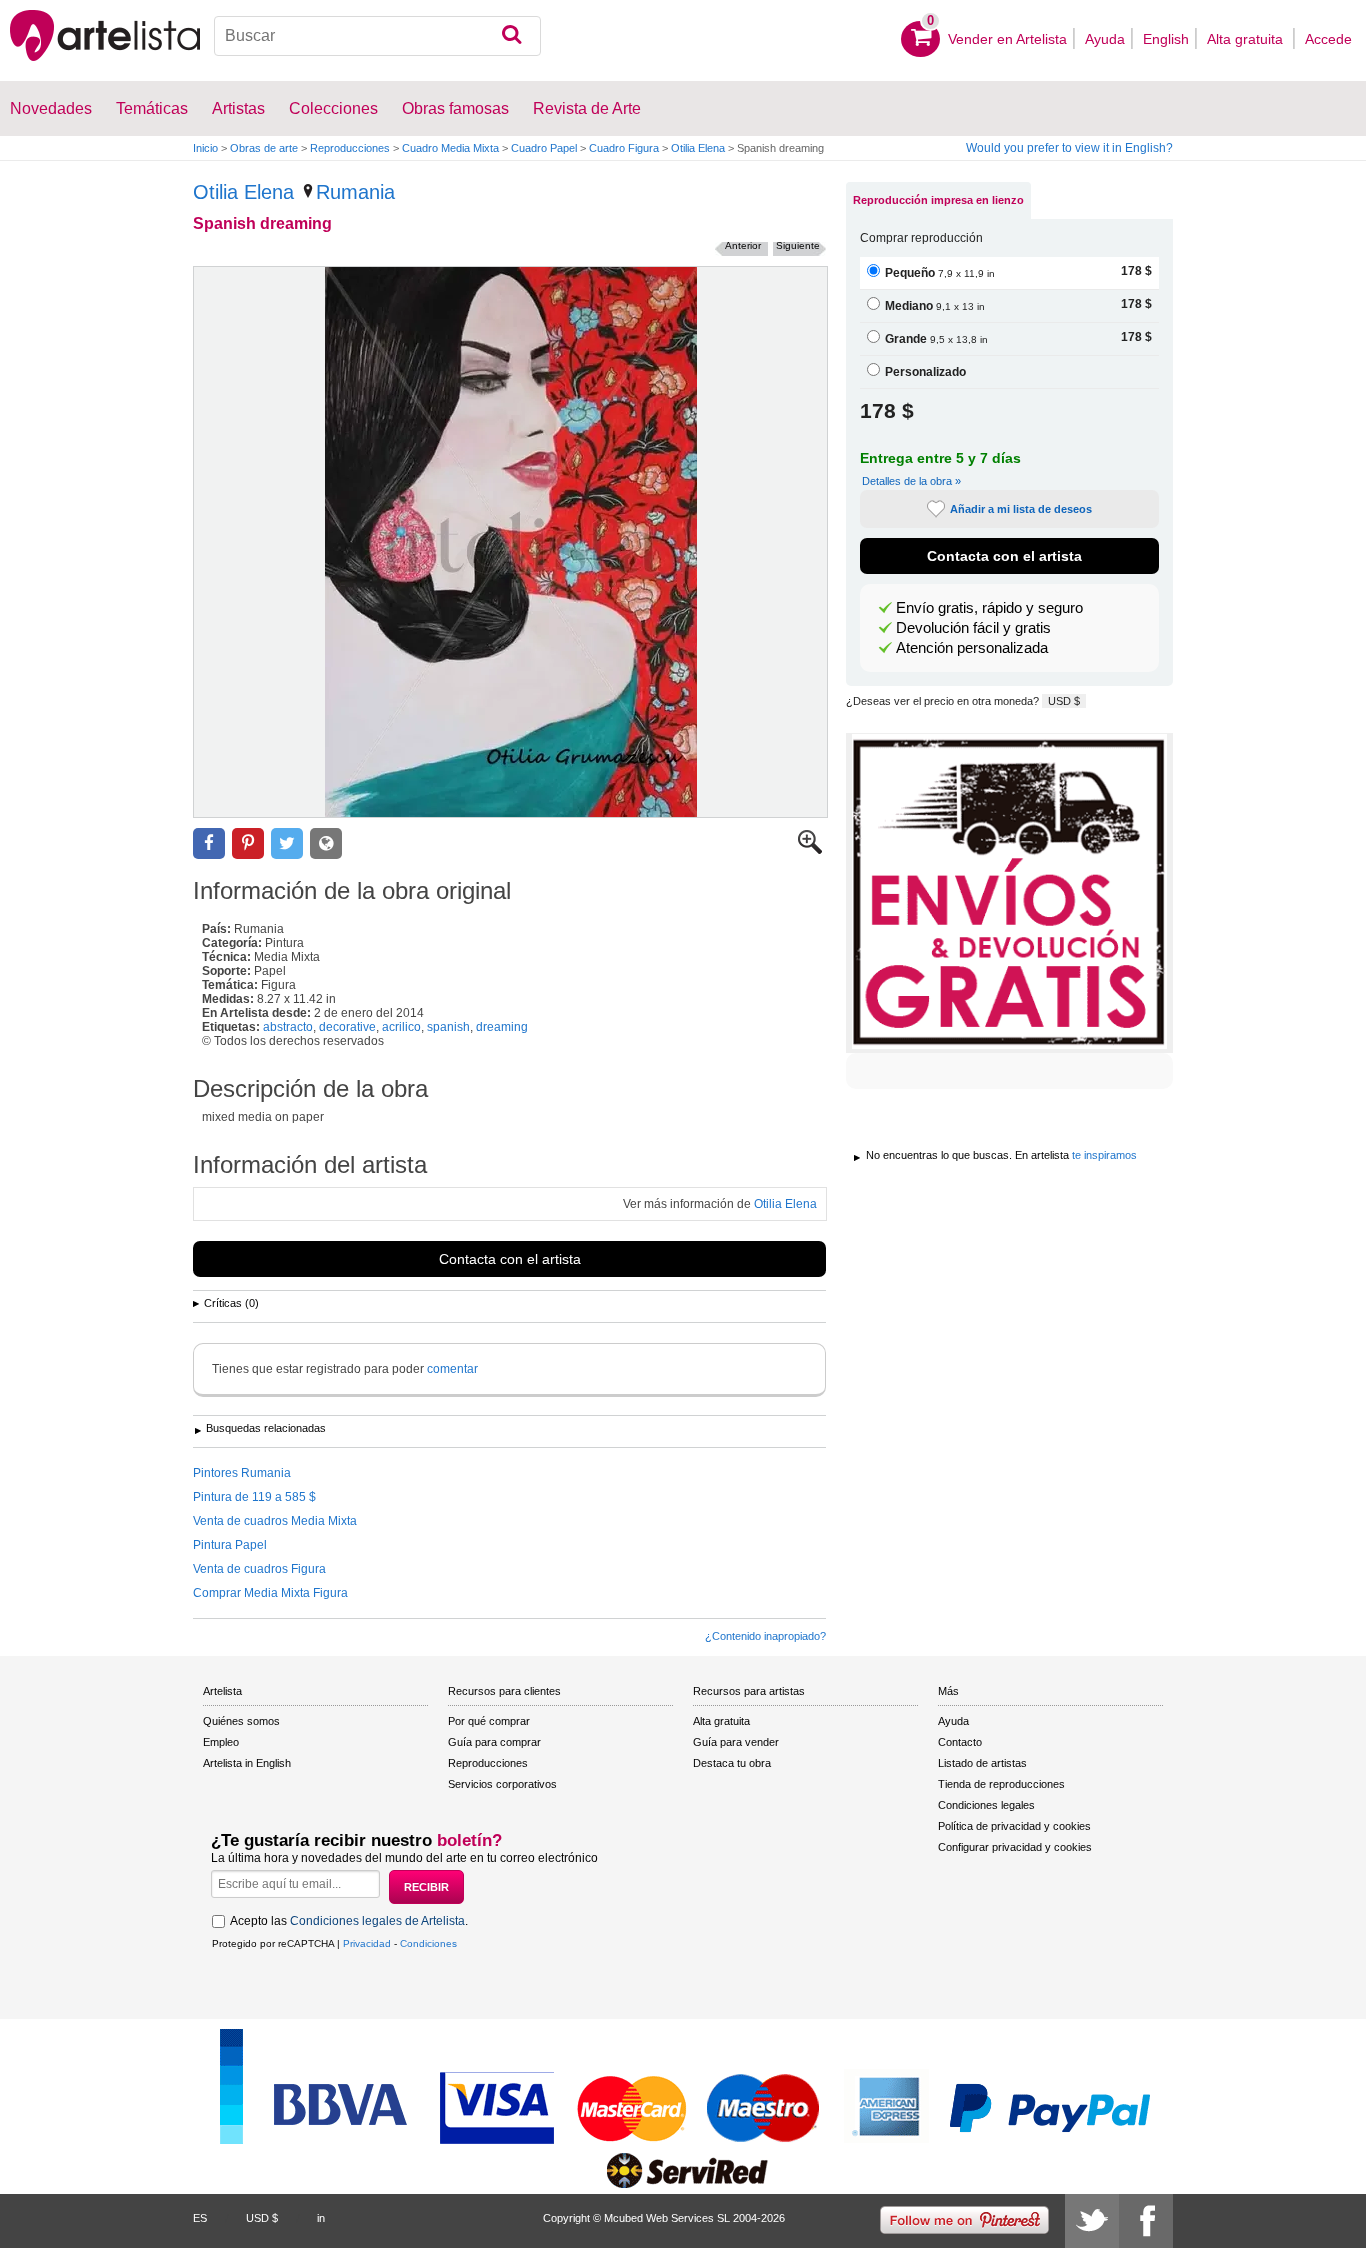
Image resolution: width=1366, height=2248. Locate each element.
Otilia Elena (698, 148)
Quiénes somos (241, 1721)
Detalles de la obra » (911, 481)
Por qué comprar (489, 1721)
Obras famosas (455, 108)
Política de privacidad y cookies (1014, 1826)
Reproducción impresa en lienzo (938, 200)
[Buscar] (511, 36)
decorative (347, 1027)
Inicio (205, 148)
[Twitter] (1092, 2221)
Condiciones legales (986, 1805)
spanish (448, 1027)
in (321, 2218)
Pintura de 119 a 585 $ (254, 1497)
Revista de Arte (587, 108)
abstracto (288, 1027)
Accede (1328, 39)
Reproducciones (350, 148)
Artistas (238, 108)
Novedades (51, 108)
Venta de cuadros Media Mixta (275, 1521)
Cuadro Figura (624, 148)
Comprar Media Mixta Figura (270, 1593)
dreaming (502, 1027)
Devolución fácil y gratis (973, 628)
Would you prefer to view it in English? (1069, 148)
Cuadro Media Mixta (450, 148)
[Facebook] (1146, 2221)
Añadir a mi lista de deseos (1021, 509)
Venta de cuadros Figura (259, 1569)
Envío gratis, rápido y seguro (989, 608)
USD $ (1064, 701)
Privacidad (367, 1943)
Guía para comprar (494, 1742)
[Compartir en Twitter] (287, 843)
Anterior (743, 245)
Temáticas (152, 108)
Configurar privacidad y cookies (1015, 1847)
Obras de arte (264, 148)
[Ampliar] (810, 850)
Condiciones (428, 1943)
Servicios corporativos (502, 1784)
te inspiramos (1104, 1155)
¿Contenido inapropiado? (765, 1636)
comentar (452, 1369)
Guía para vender (736, 1742)
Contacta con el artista (510, 1259)
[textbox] (378, 36)
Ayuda (1105, 39)
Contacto (960, 1742)
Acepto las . (349, 1921)
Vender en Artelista (1007, 39)
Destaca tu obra (732, 1763)
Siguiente (798, 245)
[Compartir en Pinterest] (248, 843)
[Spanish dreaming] (510, 542)
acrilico (401, 1027)
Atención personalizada (972, 648)
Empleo (221, 1742)
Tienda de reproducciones (1001, 1784)
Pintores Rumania (242, 1473)
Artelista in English (247, 1763)
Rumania (355, 192)
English (1166, 39)
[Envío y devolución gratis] (1009, 893)
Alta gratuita (1247, 39)
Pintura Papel (230, 1545)
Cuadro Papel (544, 148)
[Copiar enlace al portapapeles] (326, 843)
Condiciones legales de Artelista (377, 1921)
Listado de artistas (982, 1763)
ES (200, 2218)
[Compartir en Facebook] (209, 843)
